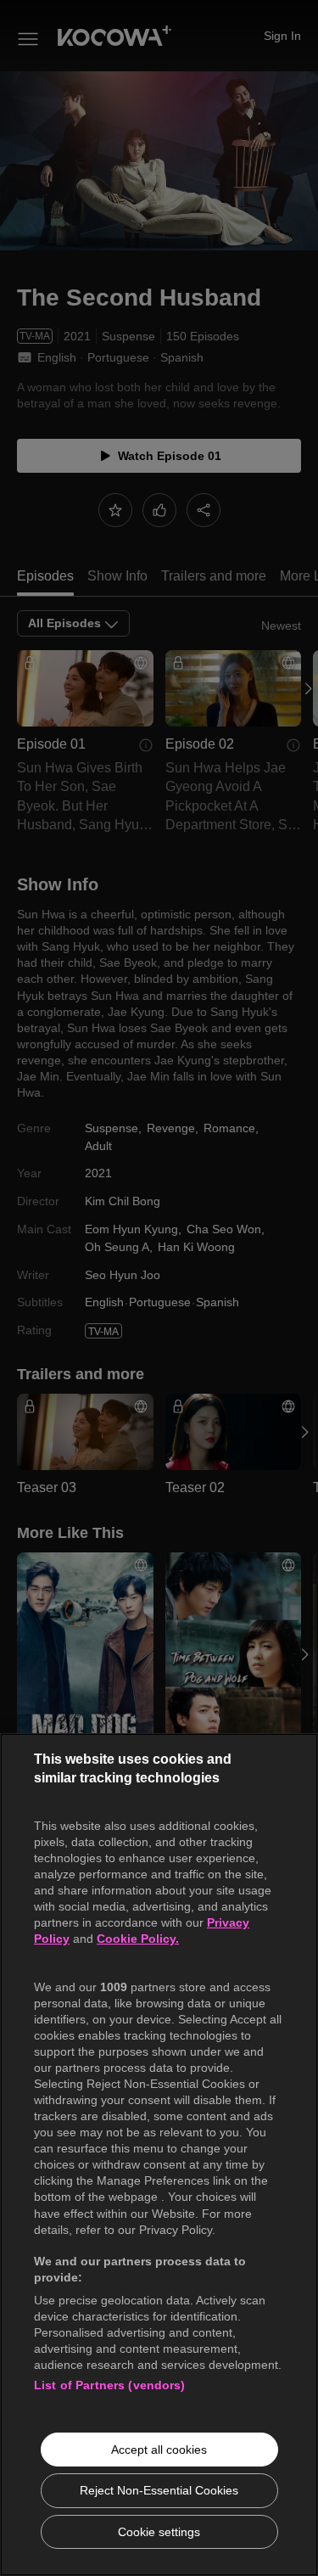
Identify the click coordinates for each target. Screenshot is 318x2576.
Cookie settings (159, 2532)
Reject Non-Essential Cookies (159, 2490)
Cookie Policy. (138, 1939)
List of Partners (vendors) (110, 2385)
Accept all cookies (159, 2450)
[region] (159, 2155)
